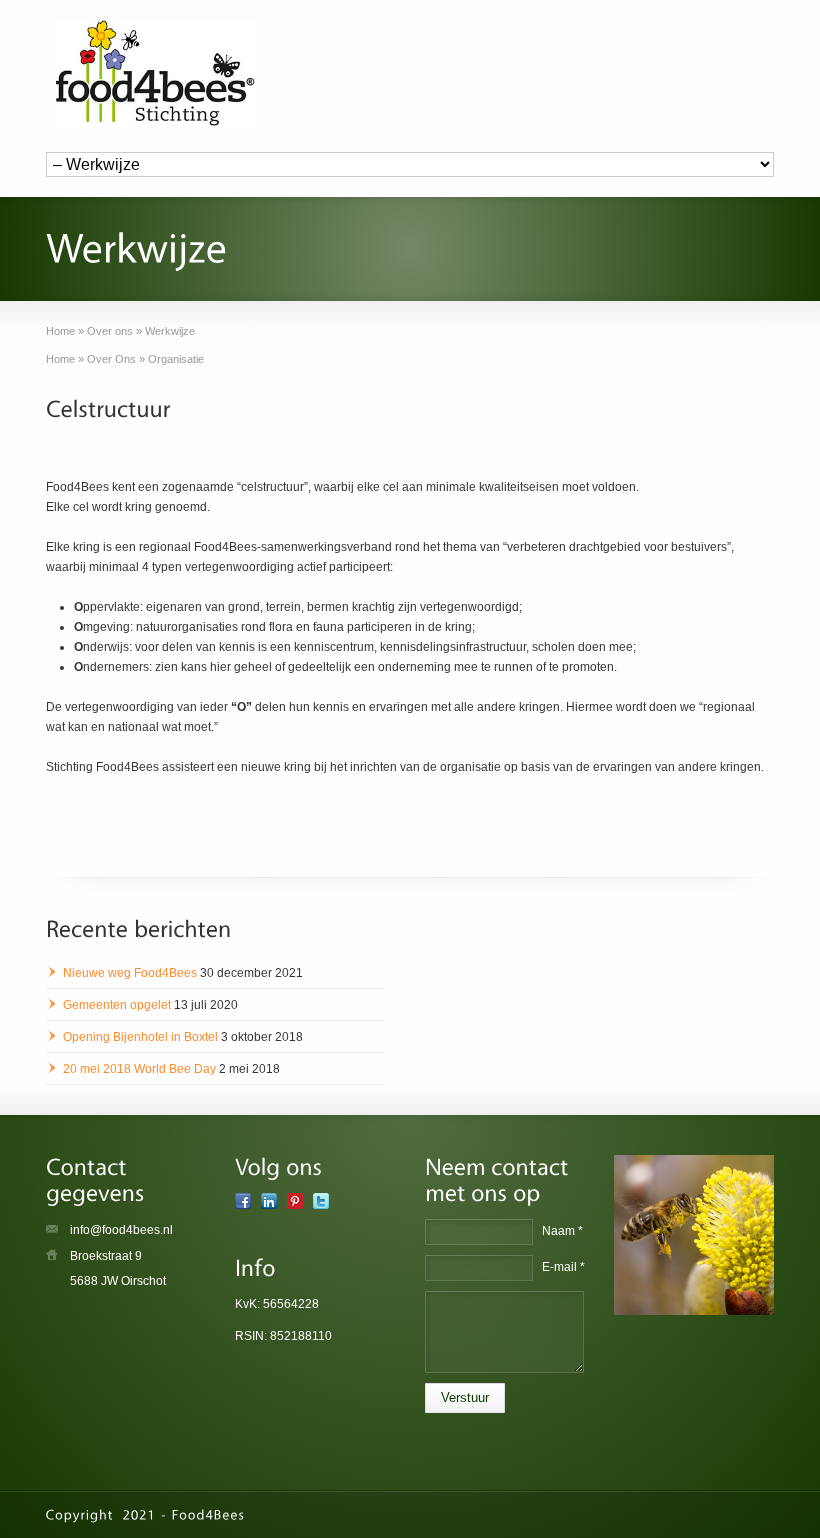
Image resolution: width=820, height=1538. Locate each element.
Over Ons (111, 359)
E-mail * (563, 1267)
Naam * (562, 1231)
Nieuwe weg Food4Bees (130, 973)
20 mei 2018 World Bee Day (139, 1069)
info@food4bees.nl (121, 1230)
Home (60, 359)
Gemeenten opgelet (117, 1005)
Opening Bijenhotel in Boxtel (140, 1037)
